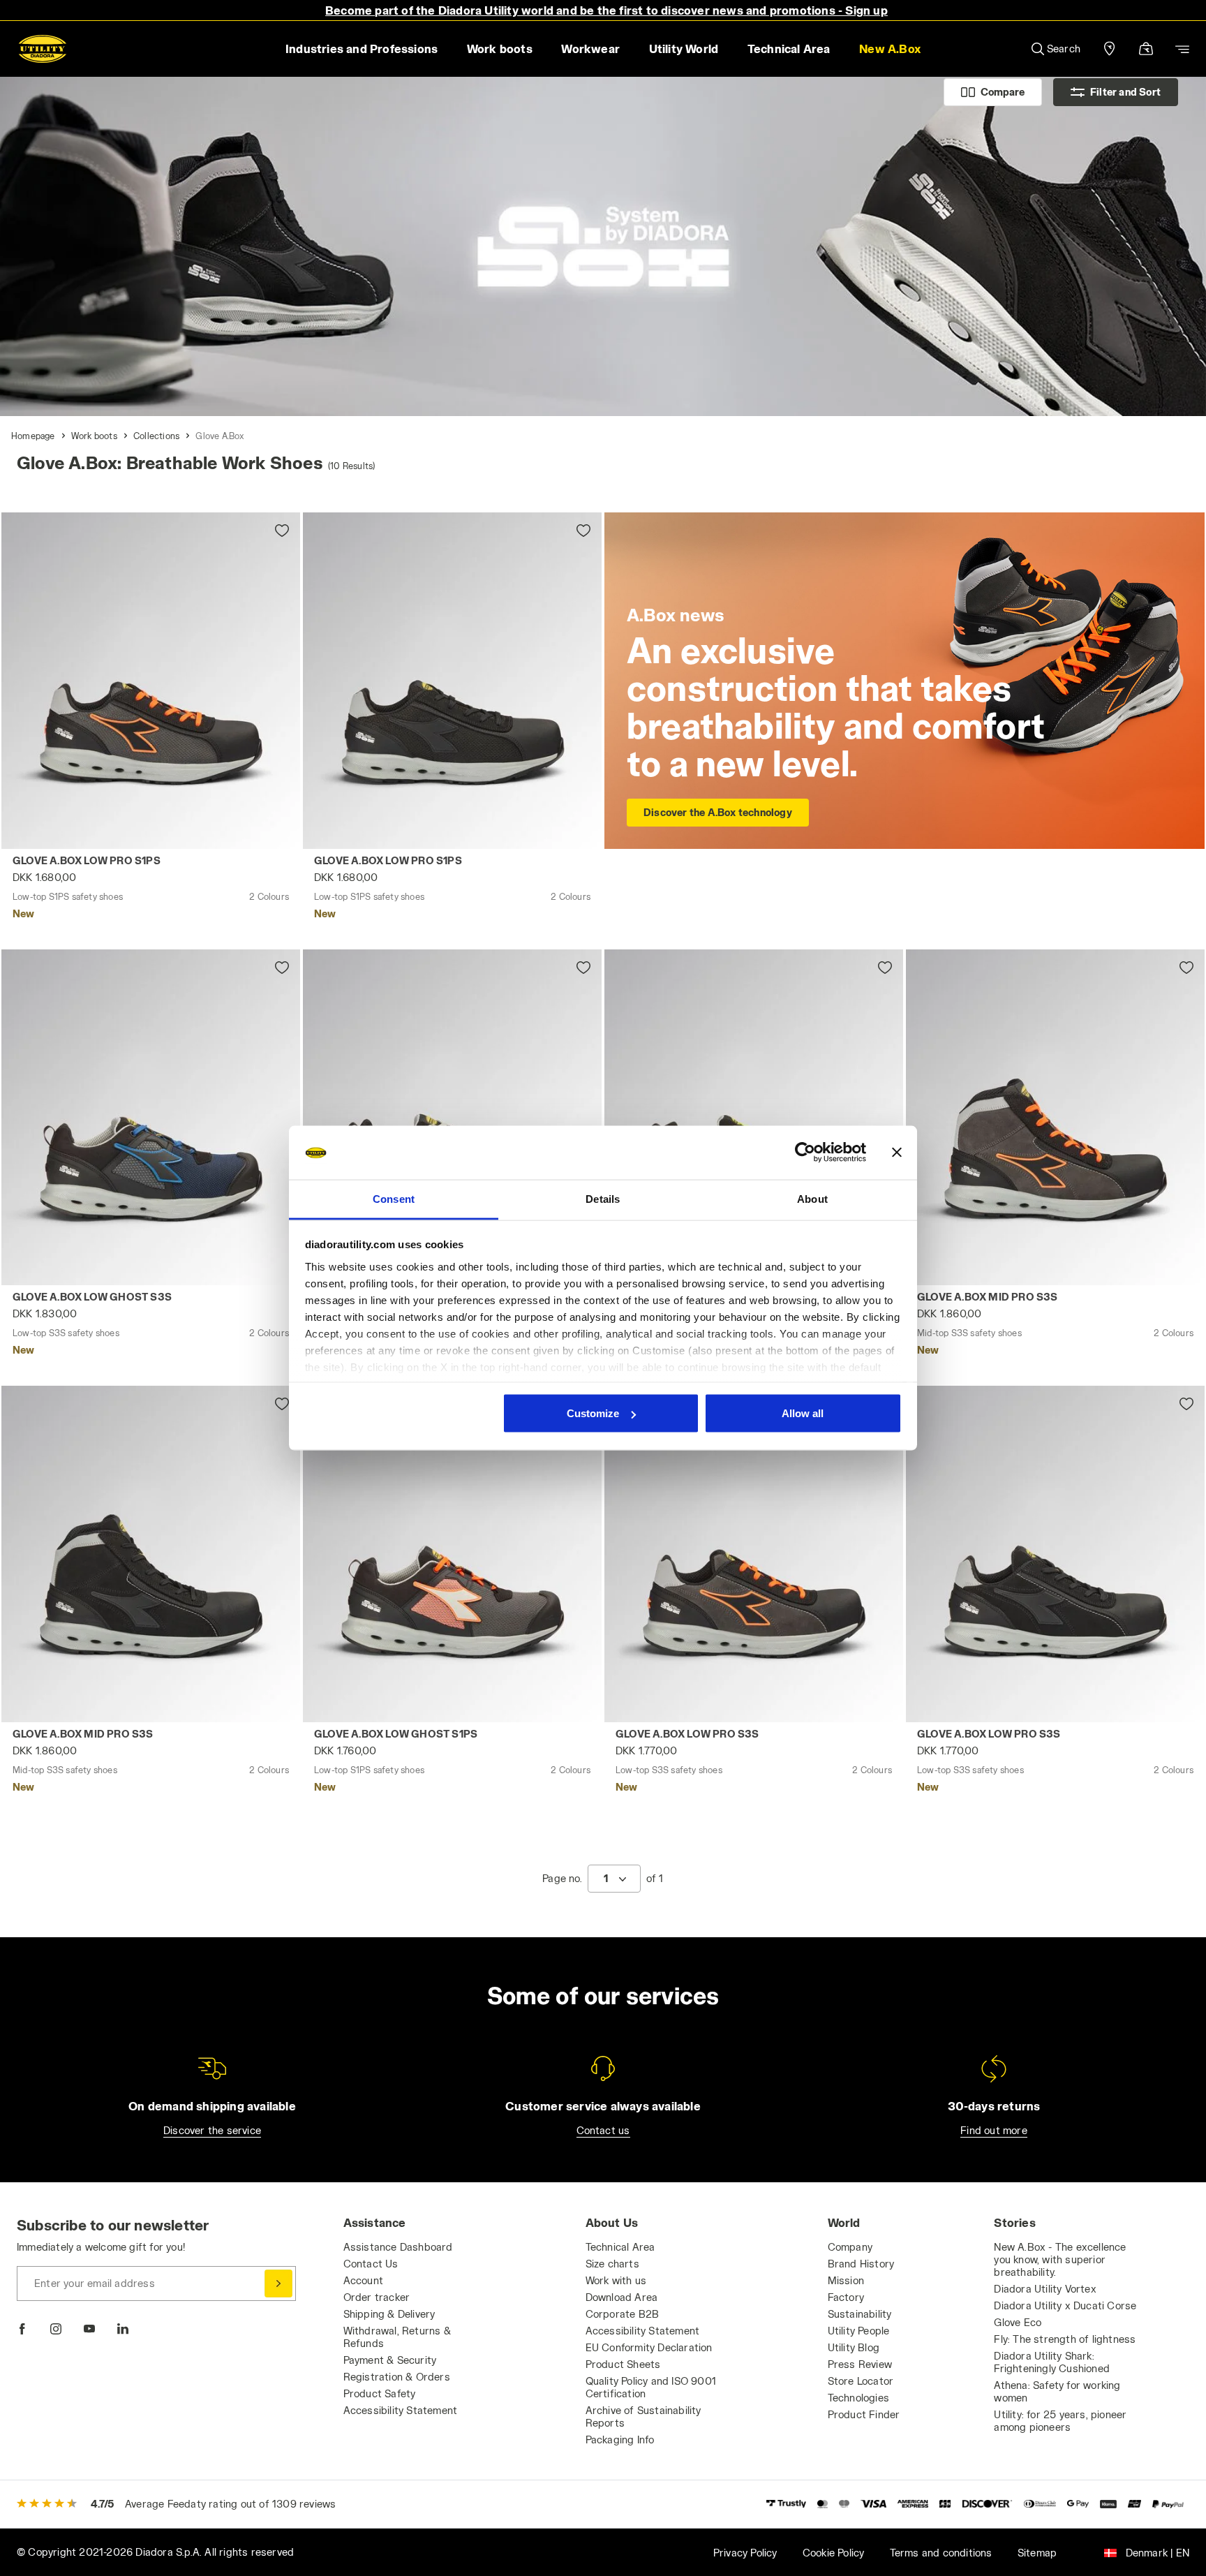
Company (850, 2247)
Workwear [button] (590, 49)
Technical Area (620, 2247)
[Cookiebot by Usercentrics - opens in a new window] (805, 1153)
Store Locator (861, 2381)
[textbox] (606, 1879)
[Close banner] (897, 1153)
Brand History (861, 2264)
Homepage (33, 436)
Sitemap (1037, 2553)
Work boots (94, 436)
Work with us (616, 2280)
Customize (593, 1413)
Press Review (860, 2364)
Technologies (858, 2398)
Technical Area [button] (789, 49)
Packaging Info (620, 2440)
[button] (889, 49)
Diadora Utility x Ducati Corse (1065, 2305)
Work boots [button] (500, 49)
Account (363, 2280)
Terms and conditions (941, 2553)
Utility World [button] (684, 49)
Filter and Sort (1125, 92)
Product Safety (380, 2393)
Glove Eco (1018, 2322)
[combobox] (614, 1879)
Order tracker (377, 2297)
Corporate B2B (623, 2314)
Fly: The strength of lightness (1065, 2339)
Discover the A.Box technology (718, 812)
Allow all (803, 1413)
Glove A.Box (220, 436)
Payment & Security (390, 2360)
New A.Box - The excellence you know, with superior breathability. (1060, 2259)
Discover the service (212, 2130)
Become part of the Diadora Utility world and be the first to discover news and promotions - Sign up (606, 10)
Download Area (622, 2297)
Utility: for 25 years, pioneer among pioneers (1060, 2421)
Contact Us (371, 2264)
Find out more (994, 2130)
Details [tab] (603, 1198)
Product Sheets (623, 2364)
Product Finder (864, 2414)
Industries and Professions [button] (362, 49)
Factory (846, 2297)
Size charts (612, 2264)
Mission (846, 2280)
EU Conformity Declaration (649, 2347)
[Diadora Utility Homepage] (43, 49)
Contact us (603, 2130)
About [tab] (812, 1198)
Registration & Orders (397, 2377)
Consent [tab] (394, 1198)
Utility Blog (854, 2347)
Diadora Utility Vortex (1045, 2289)
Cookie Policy (834, 2553)
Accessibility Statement (401, 2410)
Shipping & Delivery (389, 2314)
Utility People (859, 2331)
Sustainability (860, 2314)
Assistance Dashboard (398, 2247)
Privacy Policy (745, 2553)
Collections (156, 436)
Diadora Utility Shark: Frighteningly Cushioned (1052, 2362)
